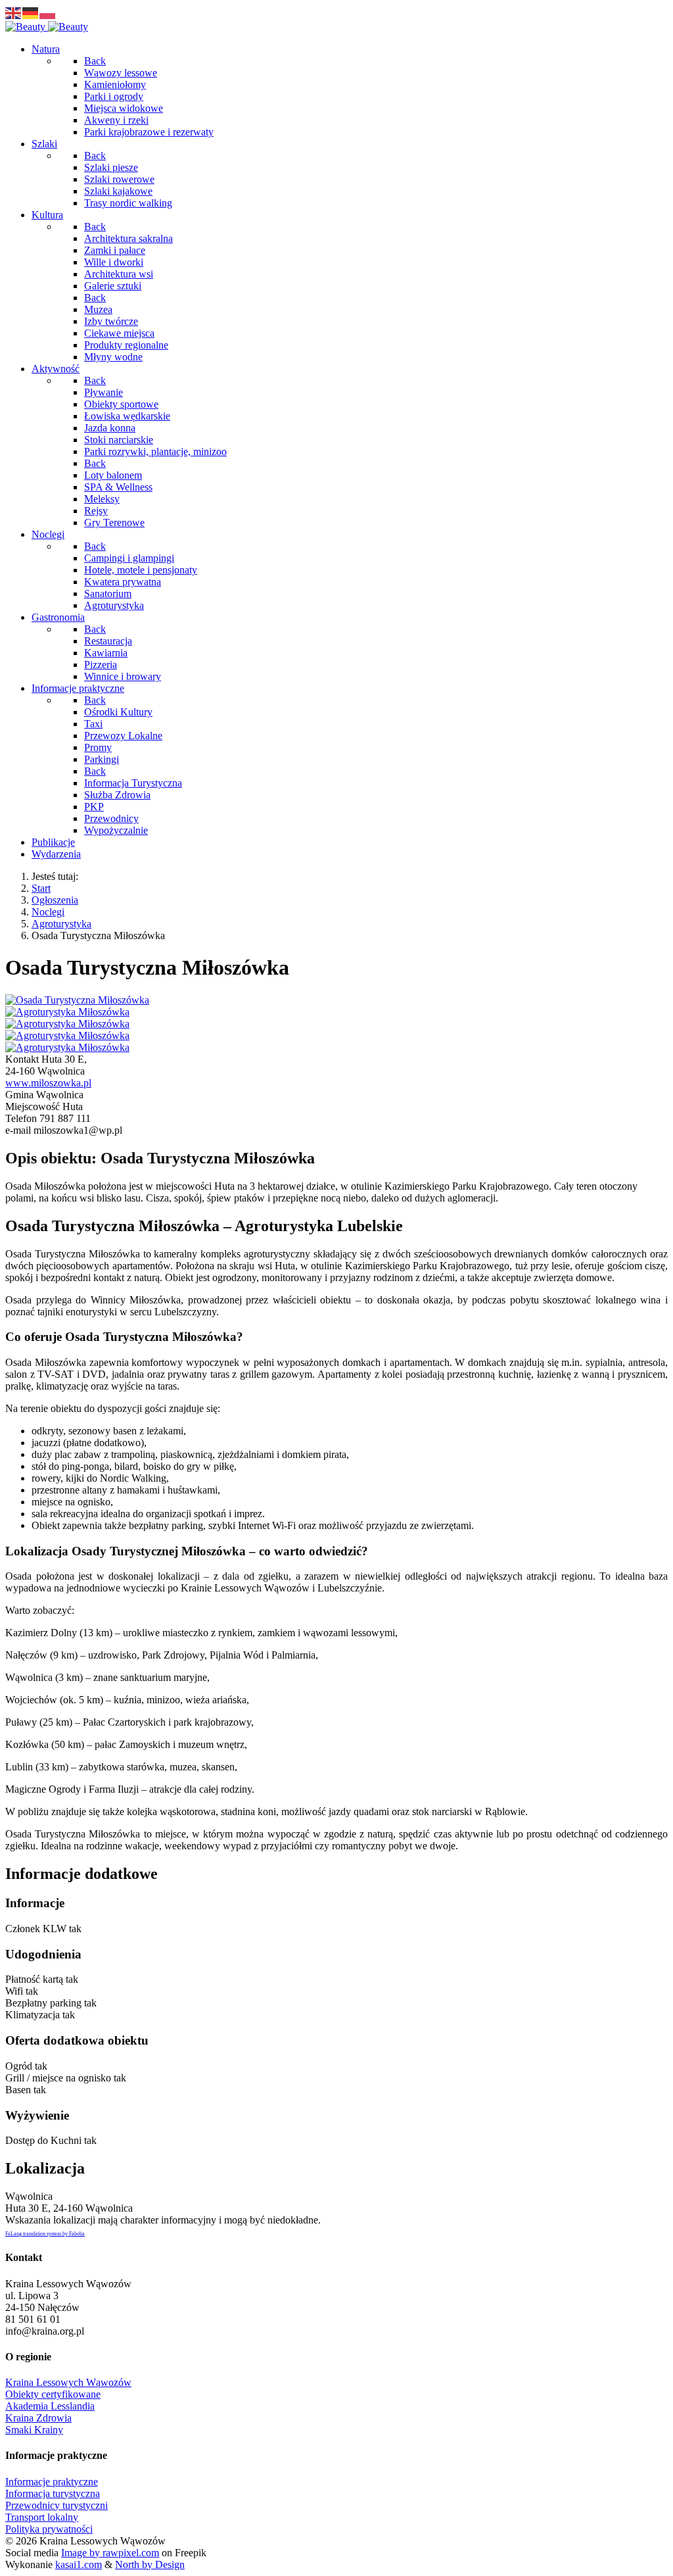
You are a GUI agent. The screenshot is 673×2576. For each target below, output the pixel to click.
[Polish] (48, 12)
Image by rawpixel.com (110, 2553)
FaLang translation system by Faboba (45, 2234)
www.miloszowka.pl (48, 1083)
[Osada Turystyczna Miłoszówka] (77, 1000)
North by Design (150, 2564)
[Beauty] (47, 27)
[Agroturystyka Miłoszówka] (67, 1012)
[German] (31, 12)
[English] (14, 12)
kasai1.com (79, 2564)
